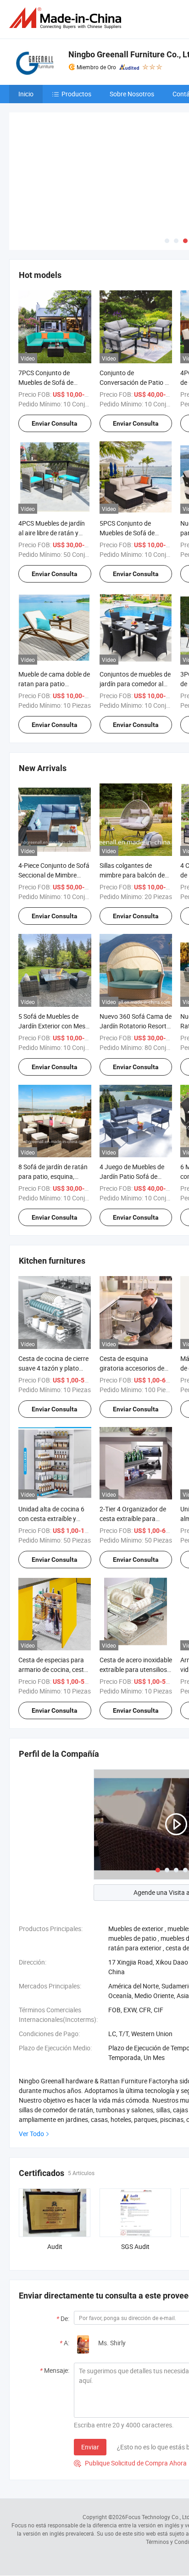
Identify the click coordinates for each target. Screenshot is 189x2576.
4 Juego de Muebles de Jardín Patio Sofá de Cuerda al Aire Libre (132, 1108)
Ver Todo (31, 2065)
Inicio (26, 94)
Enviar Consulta (55, 355)
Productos (76, 94)
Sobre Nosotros (132, 94)
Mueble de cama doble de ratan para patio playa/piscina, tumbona (54, 615)
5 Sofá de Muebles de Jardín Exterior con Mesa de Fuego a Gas (54, 958)
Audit (55, 2178)
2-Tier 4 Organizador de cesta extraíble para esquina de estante (133, 1451)
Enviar (90, 2379)
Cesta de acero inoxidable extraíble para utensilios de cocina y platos (136, 1601)
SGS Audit (135, 2178)
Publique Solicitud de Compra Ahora (130, 2395)
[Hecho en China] (67, 18)
